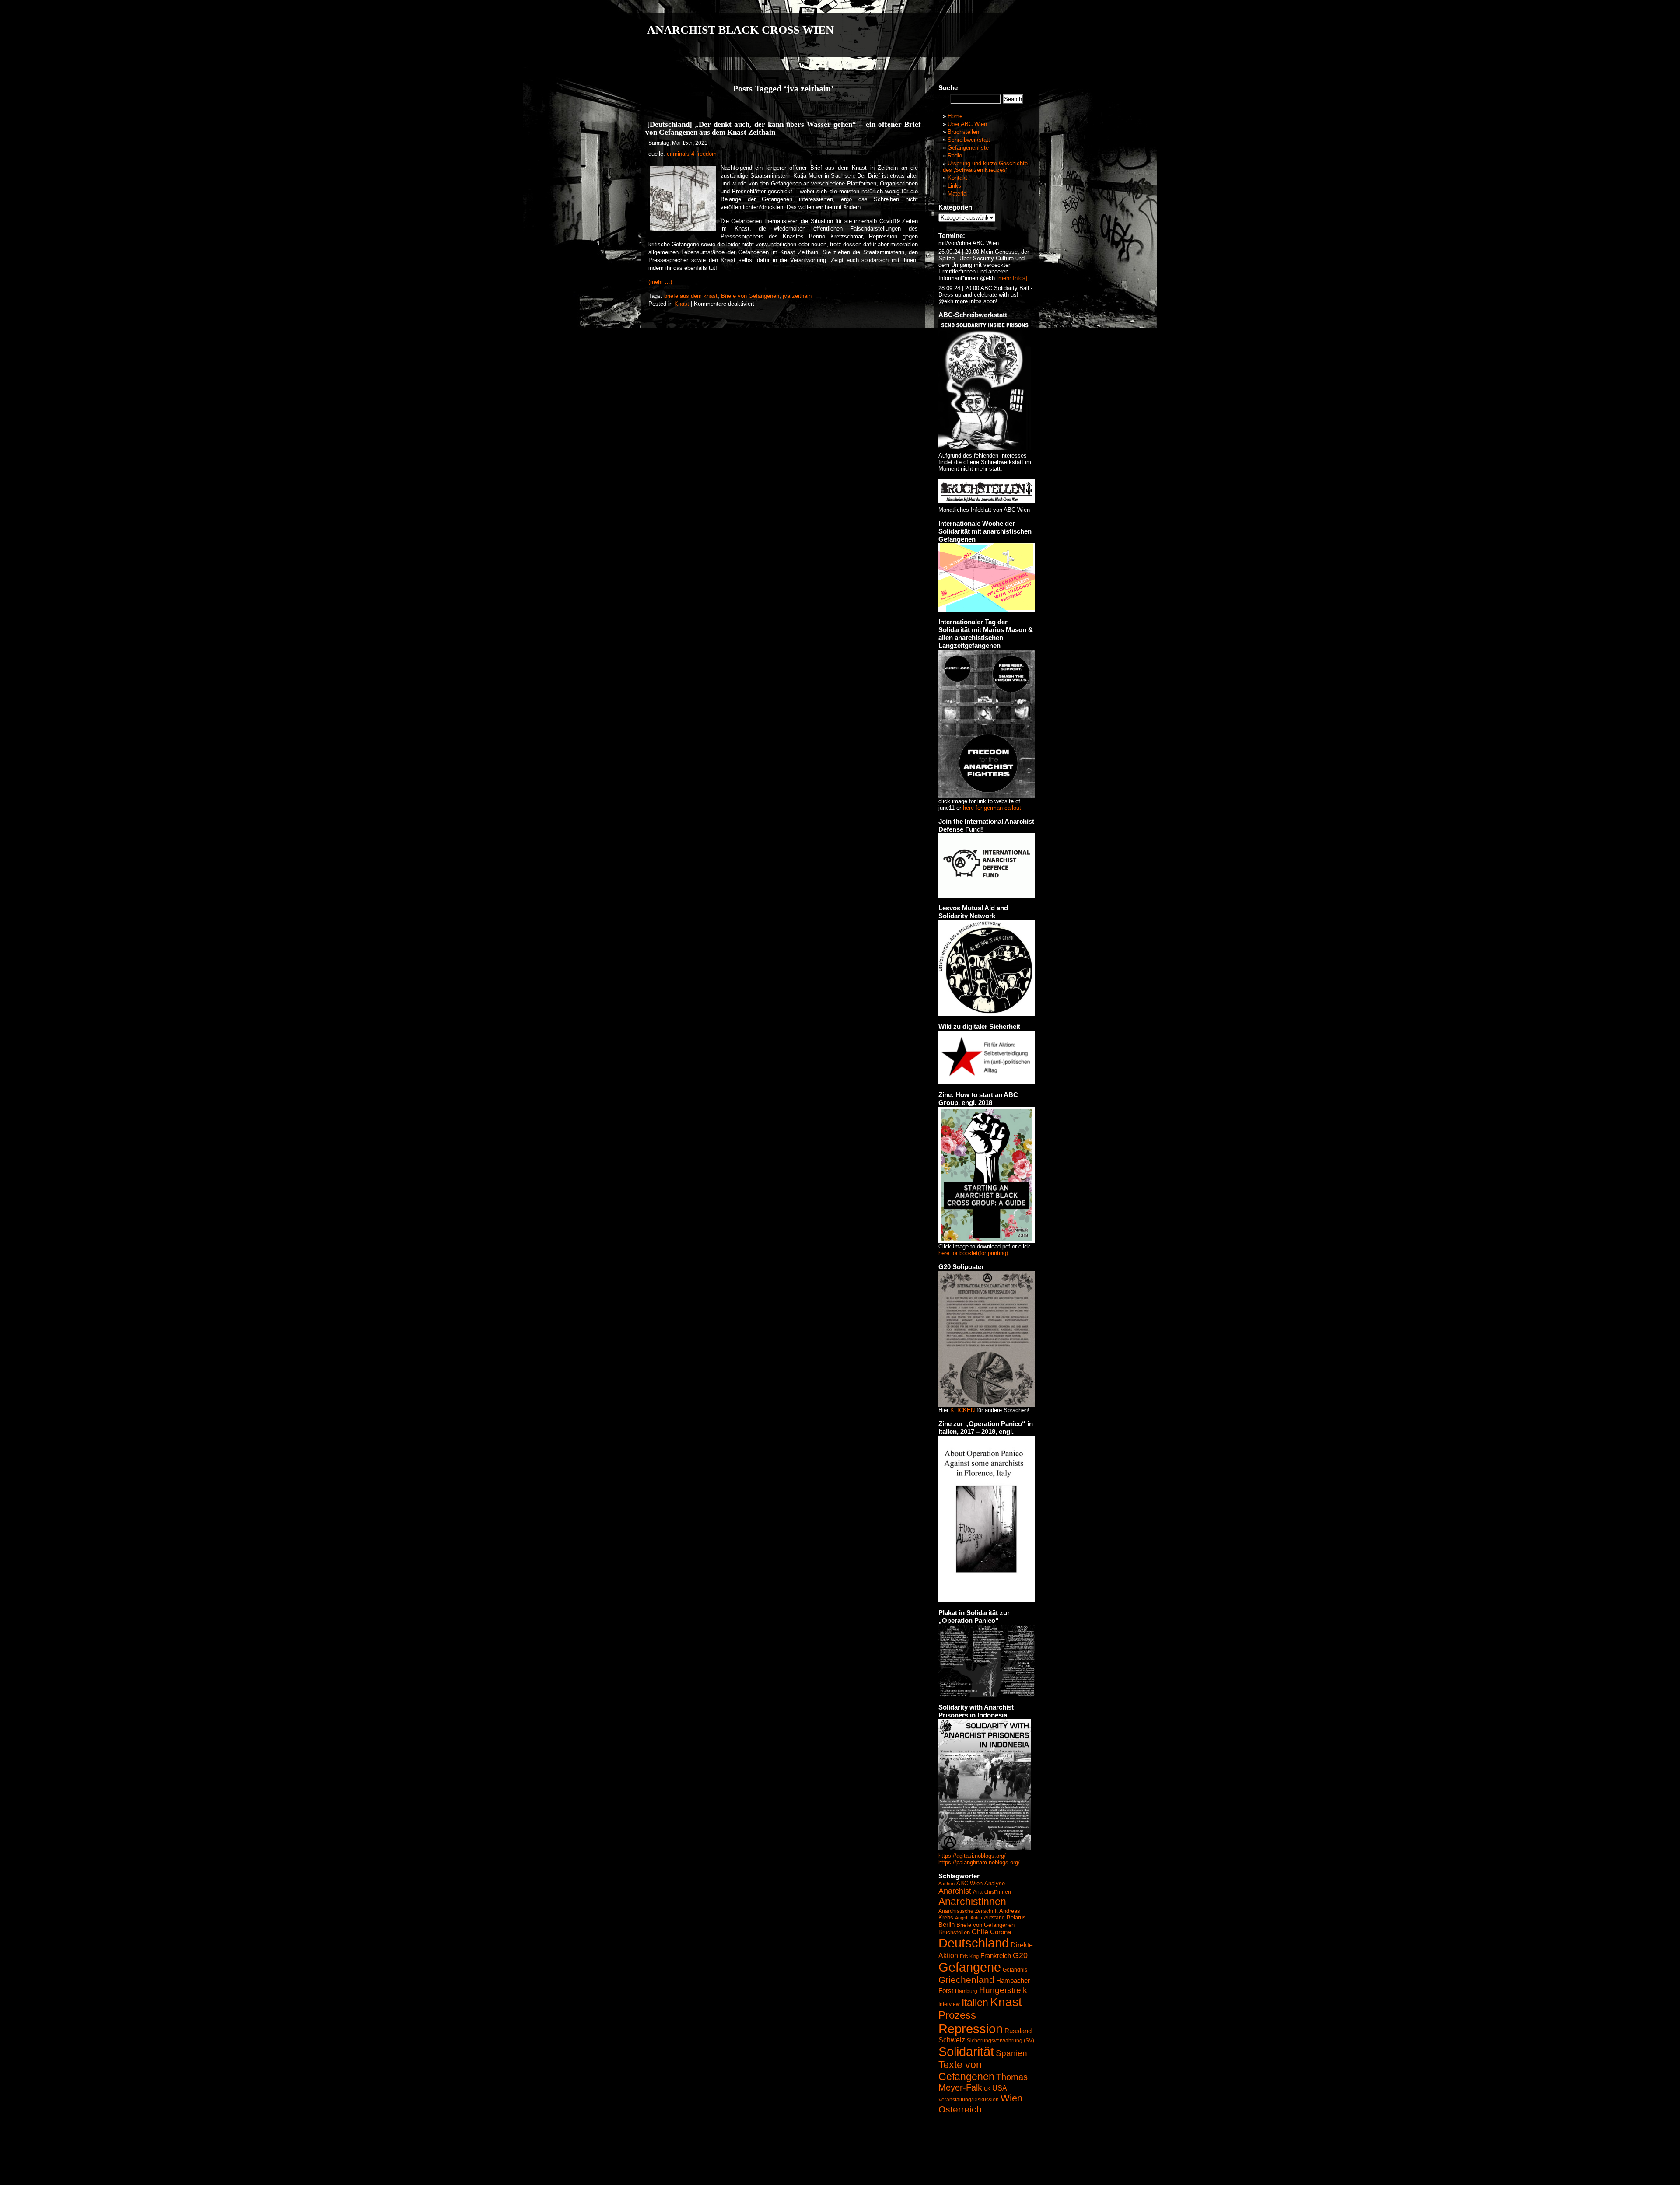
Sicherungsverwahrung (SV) (1001, 2041)
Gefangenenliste (968, 148)
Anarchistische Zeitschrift (968, 1911)
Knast (682, 304)
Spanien (1011, 2053)
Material (958, 194)
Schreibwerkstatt (969, 140)
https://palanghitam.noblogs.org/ (979, 1862)
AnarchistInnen (972, 1902)
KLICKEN (962, 1410)
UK (987, 2089)
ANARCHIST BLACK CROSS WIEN (740, 30)
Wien (1011, 2098)
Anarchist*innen (992, 1892)
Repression (971, 2029)
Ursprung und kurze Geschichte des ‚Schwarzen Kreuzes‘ (985, 167)
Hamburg (966, 1991)
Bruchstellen (963, 132)
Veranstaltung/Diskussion (969, 2100)
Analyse (995, 1883)
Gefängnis (1015, 1970)
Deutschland (974, 1943)
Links (954, 186)
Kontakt (957, 178)
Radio (955, 156)
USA (1000, 2088)
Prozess (957, 2015)
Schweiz (952, 2040)
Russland (1018, 2031)
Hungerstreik (1003, 1990)
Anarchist (955, 1891)
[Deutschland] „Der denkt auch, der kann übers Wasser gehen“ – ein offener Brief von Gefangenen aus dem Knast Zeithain (783, 128)
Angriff (962, 1918)
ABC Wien (969, 1883)
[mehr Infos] (1011, 278)
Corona (1001, 1932)
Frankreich (996, 1956)
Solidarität (966, 2051)
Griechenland (966, 1980)
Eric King (969, 1956)
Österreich (960, 2109)
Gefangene (970, 1967)
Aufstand (994, 1918)
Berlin (947, 1925)
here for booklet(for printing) (973, 1253)
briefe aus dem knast (691, 296)
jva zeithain (797, 296)
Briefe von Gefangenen (750, 296)
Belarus (1016, 1918)
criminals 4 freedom (692, 154)
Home (955, 116)
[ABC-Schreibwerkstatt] (985, 448)
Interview (949, 2004)
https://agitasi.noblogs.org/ (972, 1856)
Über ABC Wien (967, 124)
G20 (1020, 1955)
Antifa (976, 1918)
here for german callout (992, 808)
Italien (975, 2003)
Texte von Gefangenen (966, 2071)
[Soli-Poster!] (985, 1848)
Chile (980, 1932)
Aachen (947, 1884)
